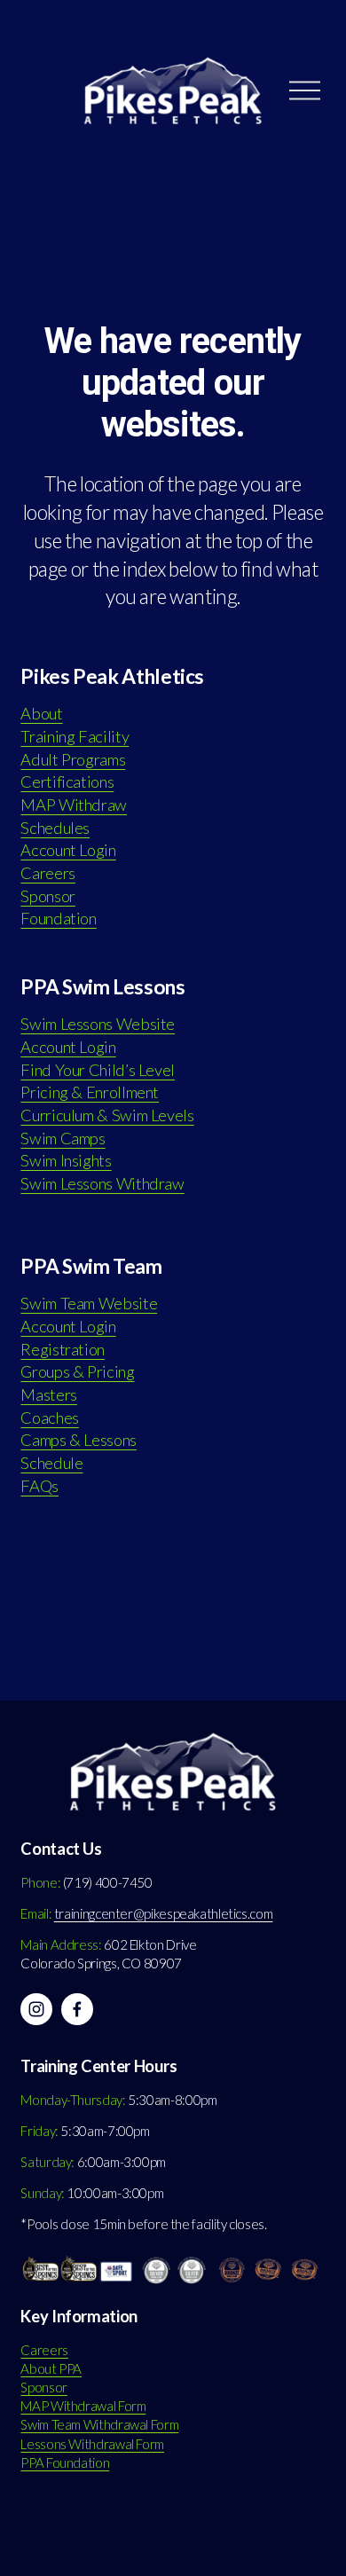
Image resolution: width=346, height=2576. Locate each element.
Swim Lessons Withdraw (102, 1183)
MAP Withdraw (74, 805)
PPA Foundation (65, 2462)
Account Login (68, 850)
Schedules (55, 828)
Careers (47, 873)
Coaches (49, 1418)
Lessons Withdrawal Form (92, 2444)
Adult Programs (73, 759)
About (41, 713)
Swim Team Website (89, 1303)
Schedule (51, 1463)
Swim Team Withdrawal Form (99, 2424)
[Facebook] (77, 2009)
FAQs (39, 1486)
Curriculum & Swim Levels (107, 1115)
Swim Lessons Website (98, 1024)
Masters (48, 1394)
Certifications (67, 781)
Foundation (58, 918)
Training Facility (75, 736)
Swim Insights (66, 1160)
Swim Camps (63, 1138)
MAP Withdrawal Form (83, 2406)
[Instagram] (36, 2009)
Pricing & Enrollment (90, 1092)
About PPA (51, 2368)
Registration (63, 1349)
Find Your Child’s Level (98, 1070)
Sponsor (47, 896)
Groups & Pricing (77, 1371)
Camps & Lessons (79, 1440)
